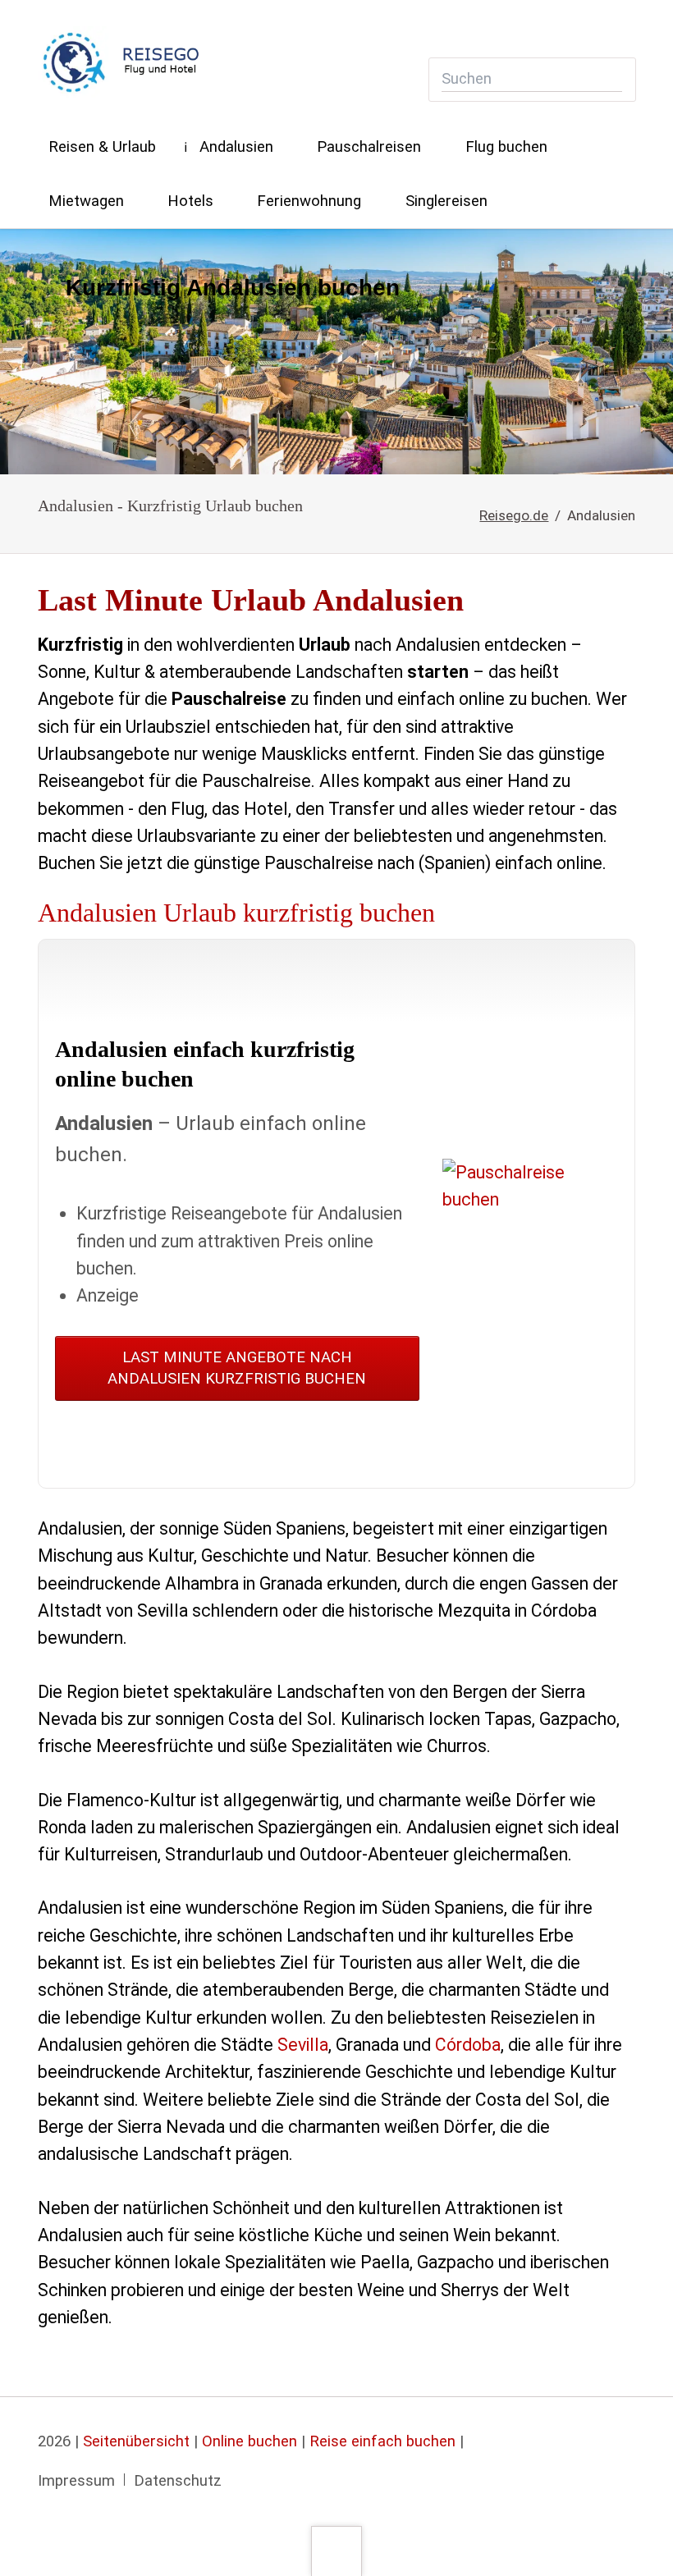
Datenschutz (178, 2481)
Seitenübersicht (136, 2441)
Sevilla (303, 2045)
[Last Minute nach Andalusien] (336, 352)
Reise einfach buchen (382, 2441)
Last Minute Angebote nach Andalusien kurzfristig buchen (237, 1368)
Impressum (76, 2481)
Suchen (611, 79)
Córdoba (468, 2045)
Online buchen (250, 2441)
